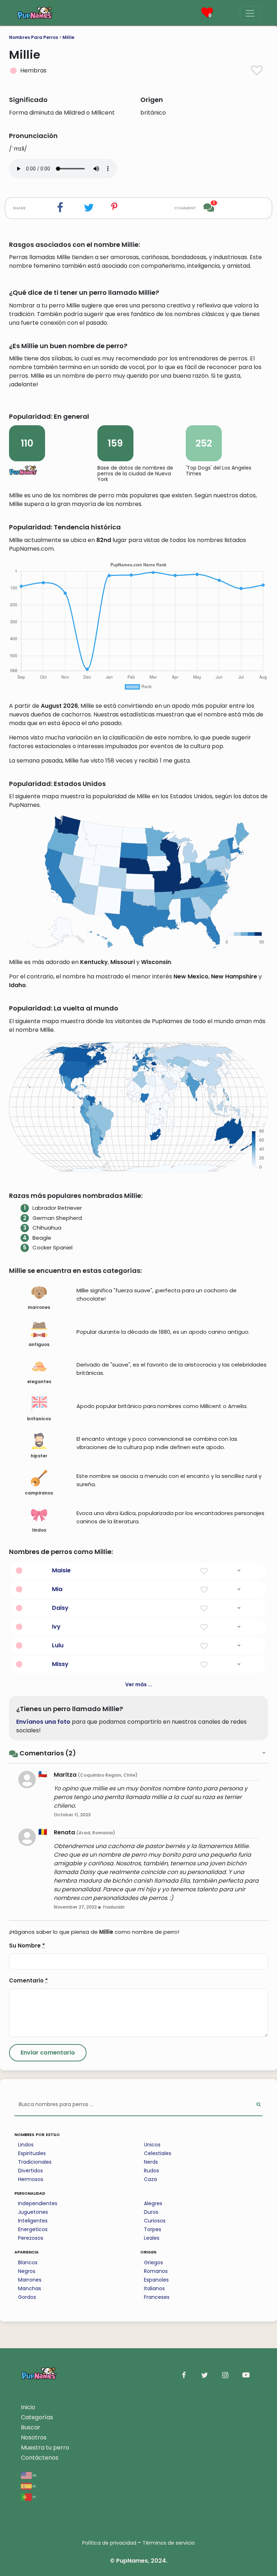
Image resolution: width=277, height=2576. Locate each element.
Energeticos (33, 2229)
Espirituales (32, 2153)
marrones (39, 1307)
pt (34, 2497)
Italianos (154, 2288)
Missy (60, 1664)
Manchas (30, 2288)
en (34, 2475)
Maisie (61, 1570)
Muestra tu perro (45, 2448)
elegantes (39, 1382)
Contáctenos (40, 2458)
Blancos (28, 2262)
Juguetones (33, 2212)
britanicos (39, 1419)
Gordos (27, 2297)
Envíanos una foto (43, 1722)
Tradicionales (35, 2162)
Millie (68, 37)
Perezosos (31, 2238)
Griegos (153, 2262)
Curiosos (155, 2221)
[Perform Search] (258, 2105)
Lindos (26, 2145)
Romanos (156, 2271)
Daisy (60, 1608)
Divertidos (30, 2171)
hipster (39, 1456)
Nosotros (34, 2437)
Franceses (157, 2297)
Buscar (31, 2427)
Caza (150, 2179)
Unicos (152, 2145)
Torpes (153, 2229)
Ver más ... (139, 1684)
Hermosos (31, 2179)
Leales (152, 2238)
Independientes (38, 2203)
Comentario (28, 1980)
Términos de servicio (169, 2543)
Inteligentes (33, 2221)
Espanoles (156, 2280)
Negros (27, 2271)
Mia (57, 1589)
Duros (151, 2212)
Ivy (56, 1627)
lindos (39, 1530)
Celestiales (158, 2153)
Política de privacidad (109, 2543)
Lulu (58, 1645)
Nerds (151, 2162)
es (34, 2486)
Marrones (30, 2280)
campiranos (39, 1493)
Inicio (28, 2407)
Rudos (151, 2171)
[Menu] (250, 13)
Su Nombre (27, 1946)
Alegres (153, 2203)
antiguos (39, 1344)
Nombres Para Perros (34, 37)
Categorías (37, 2417)
